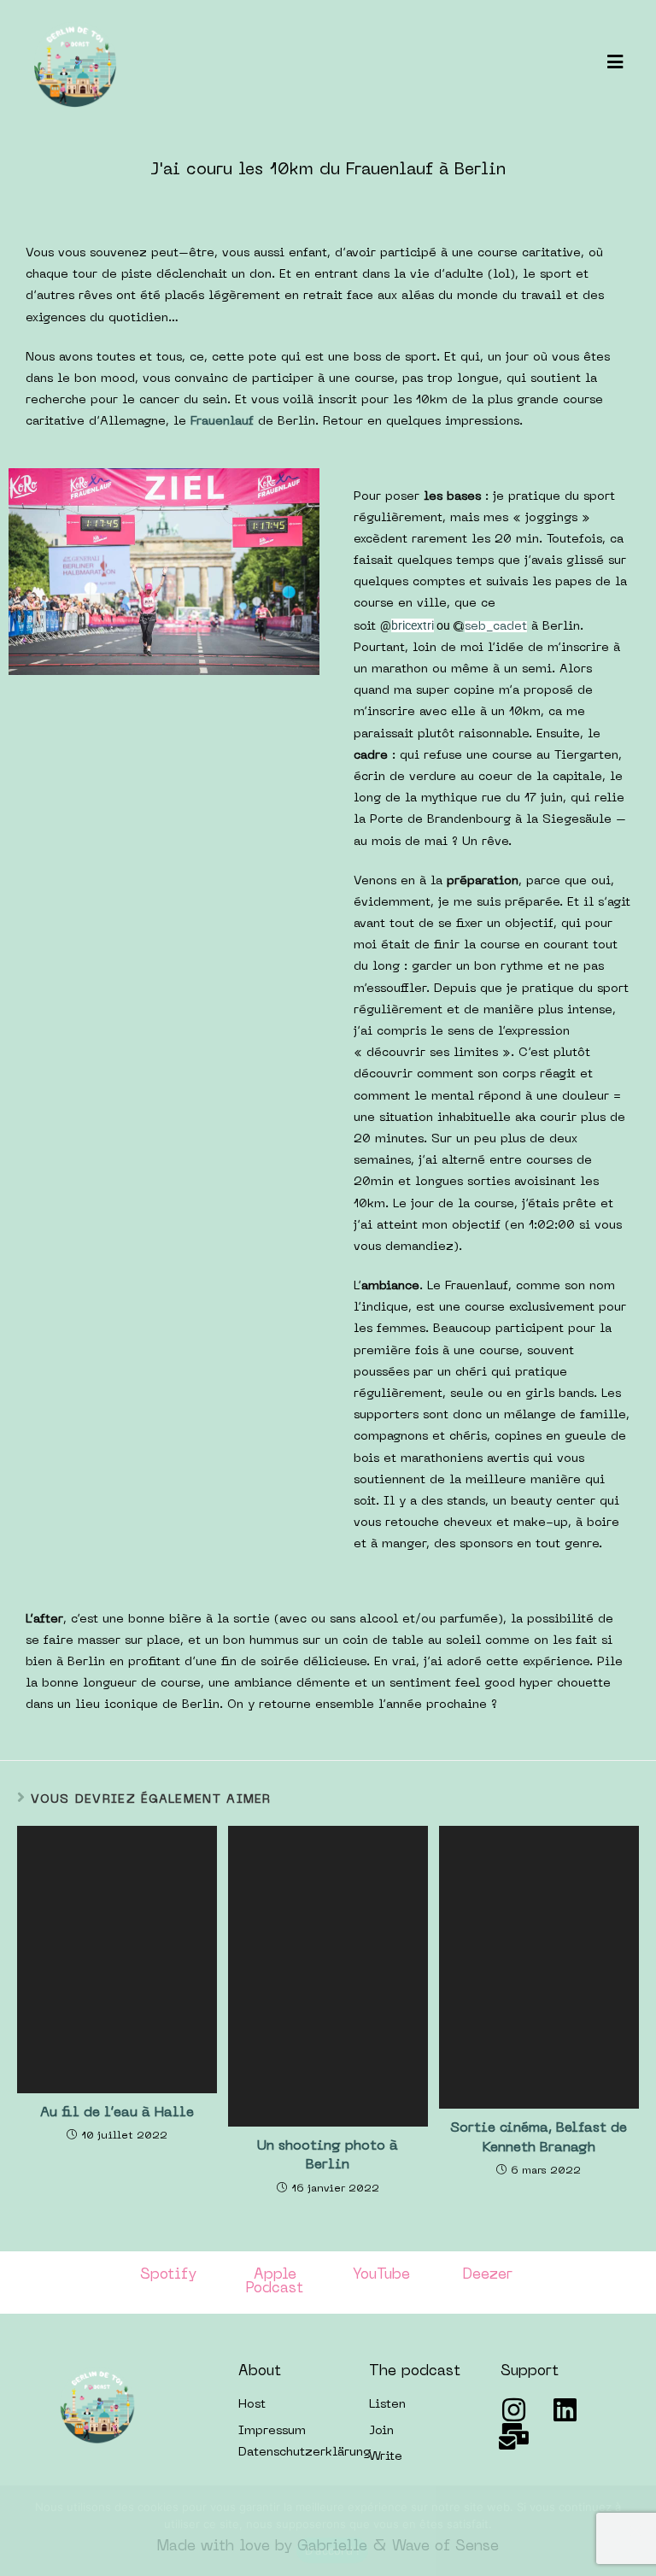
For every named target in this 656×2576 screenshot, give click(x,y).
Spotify (168, 2275)
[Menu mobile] (615, 64)
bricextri (413, 625)
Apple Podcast (275, 2283)
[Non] (635, 2531)
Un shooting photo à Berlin (328, 2156)
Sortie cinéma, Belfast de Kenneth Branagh (539, 2138)
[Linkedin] (565, 2410)
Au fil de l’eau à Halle (117, 2113)
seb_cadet (496, 627)
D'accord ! (333, 2550)
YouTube (381, 2275)
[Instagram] (514, 2410)
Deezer (488, 2275)
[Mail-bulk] (514, 2436)
